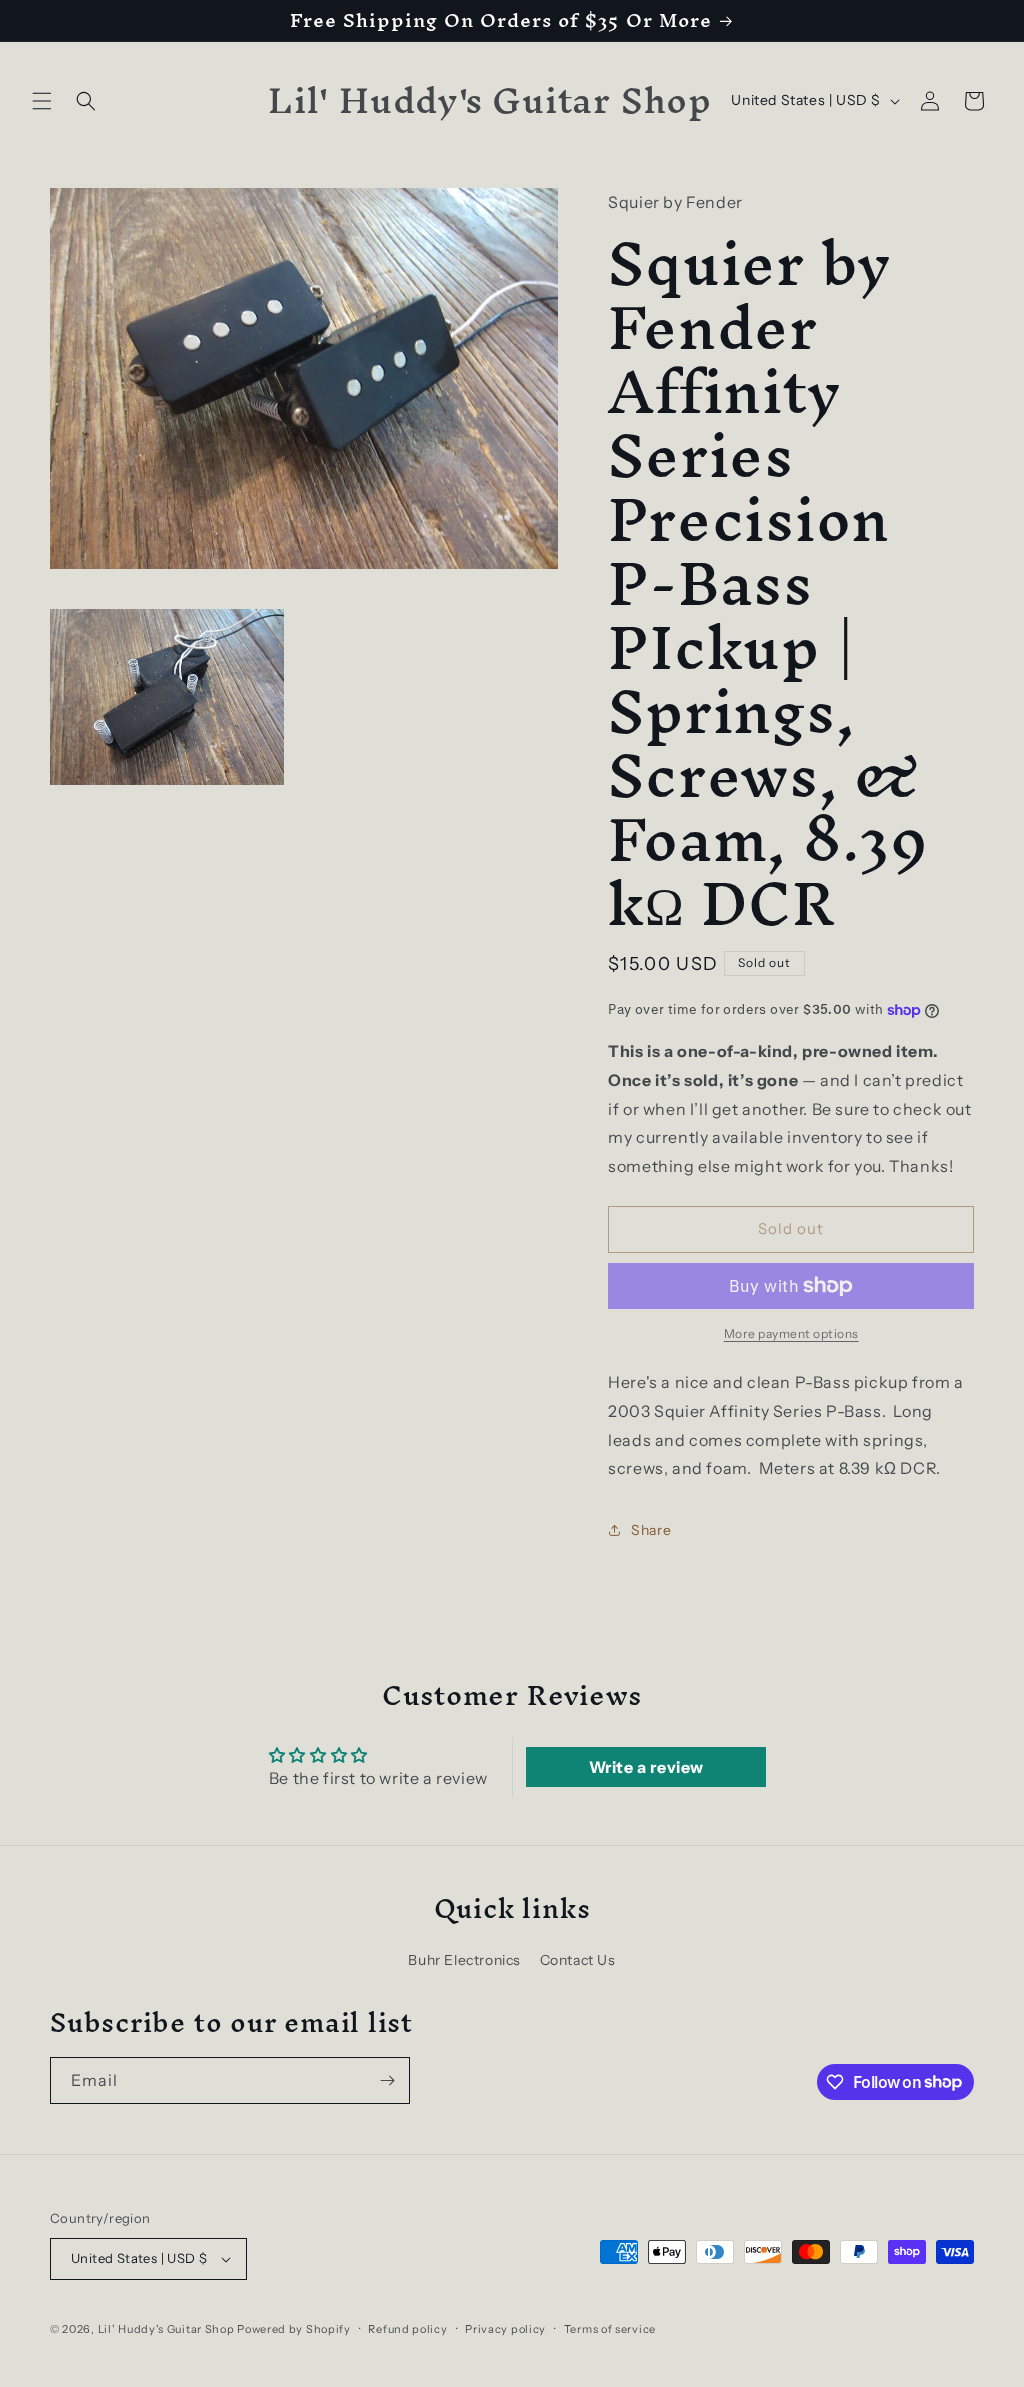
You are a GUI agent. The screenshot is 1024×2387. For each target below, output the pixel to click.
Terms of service (610, 2329)
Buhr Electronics (464, 1960)
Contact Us (578, 1960)
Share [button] (651, 1530)
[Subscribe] (387, 2080)
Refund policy (407, 2329)
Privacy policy (505, 2329)
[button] (42, 101)
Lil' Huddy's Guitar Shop (166, 2329)
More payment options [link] (791, 1333)
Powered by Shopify (294, 2329)
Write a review (646, 1767)
